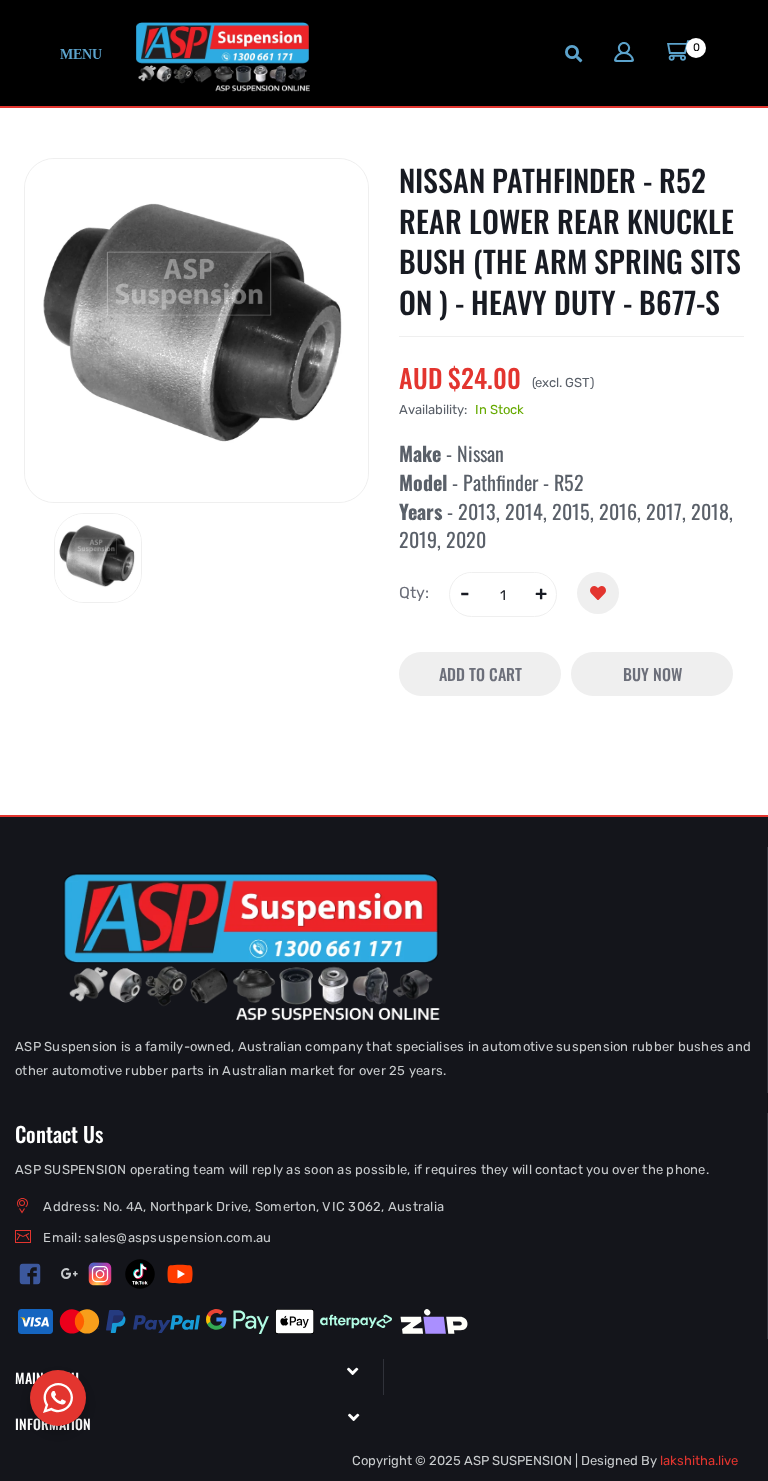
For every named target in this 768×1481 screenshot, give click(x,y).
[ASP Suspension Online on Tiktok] (140, 1274)
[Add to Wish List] (598, 593)
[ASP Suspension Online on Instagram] (100, 1274)
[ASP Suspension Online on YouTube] (180, 1274)
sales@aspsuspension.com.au (178, 1237)
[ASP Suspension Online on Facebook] (30, 1273)
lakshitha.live (699, 1460)
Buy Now (652, 674)
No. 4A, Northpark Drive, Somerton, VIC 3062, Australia (274, 1206)
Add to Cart (480, 674)
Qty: (414, 592)
